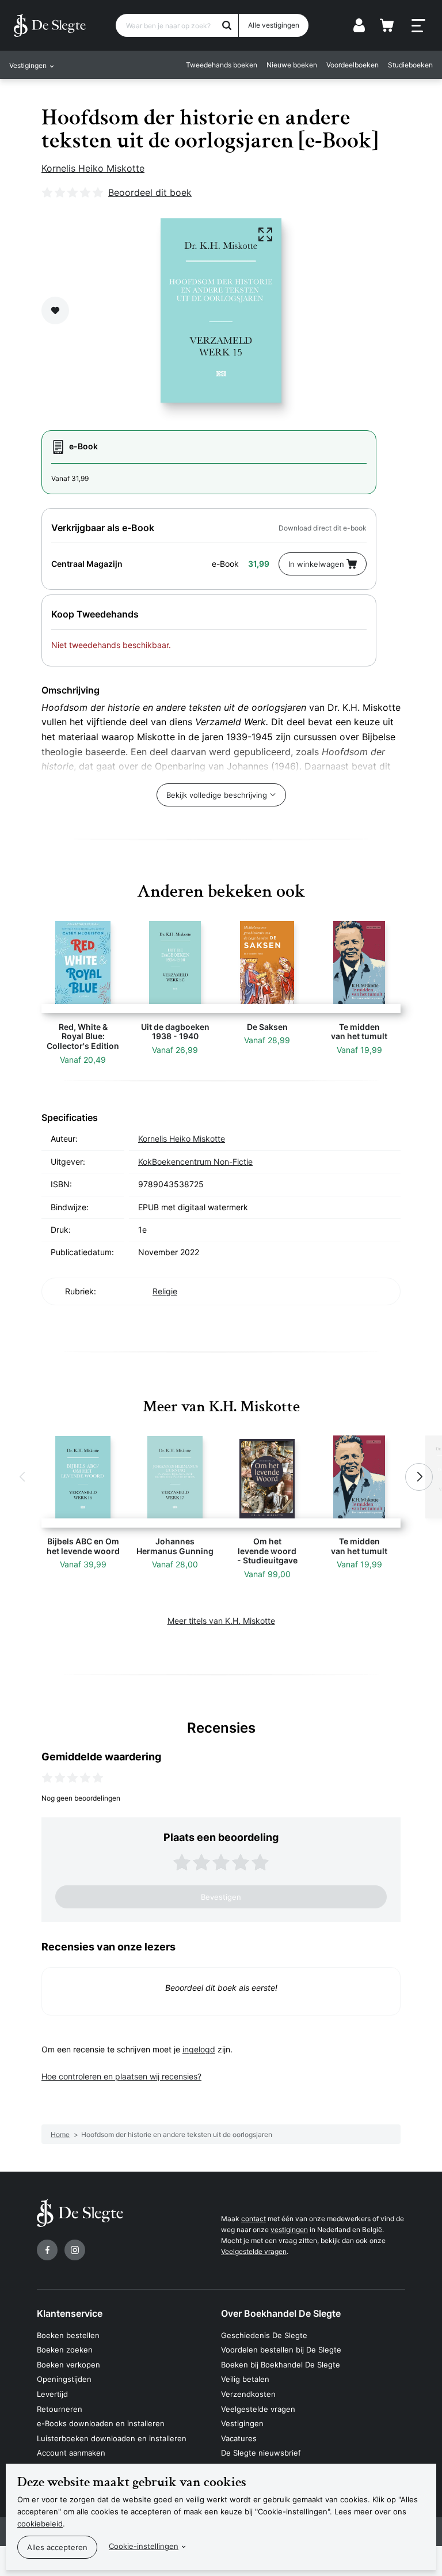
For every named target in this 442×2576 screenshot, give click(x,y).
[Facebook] (47, 2250)
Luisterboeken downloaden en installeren (112, 2438)
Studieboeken (410, 65)
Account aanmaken (71, 2453)
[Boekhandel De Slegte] (50, 25)
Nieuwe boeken (292, 65)
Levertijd (52, 2394)
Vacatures (239, 2438)
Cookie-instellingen (144, 2546)
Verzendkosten (248, 2394)
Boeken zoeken (65, 2350)
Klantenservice (70, 2313)
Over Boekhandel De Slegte (281, 2313)
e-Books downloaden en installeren (101, 2423)
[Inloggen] (359, 25)
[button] (23, 1477)
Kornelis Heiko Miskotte (93, 168)
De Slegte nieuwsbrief (261, 2453)
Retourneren (60, 2409)
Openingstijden (64, 2379)
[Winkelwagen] (387, 25)
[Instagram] (75, 2250)
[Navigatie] (418, 26)
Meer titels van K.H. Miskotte (221, 1621)
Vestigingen (242, 2423)
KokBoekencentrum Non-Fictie (195, 1162)
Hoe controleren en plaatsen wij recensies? (121, 2076)
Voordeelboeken (353, 65)
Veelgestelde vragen (254, 2251)
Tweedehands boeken (222, 65)
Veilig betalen (245, 2379)
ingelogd (199, 2049)
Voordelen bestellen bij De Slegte (281, 2350)
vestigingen (289, 2230)
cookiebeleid (40, 2524)
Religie (165, 1291)
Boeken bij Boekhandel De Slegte (281, 2365)
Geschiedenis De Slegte (264, 2335)
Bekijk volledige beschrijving (217, 795)
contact (254, 2219)
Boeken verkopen (68, 2365)
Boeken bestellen (68, 2335)
